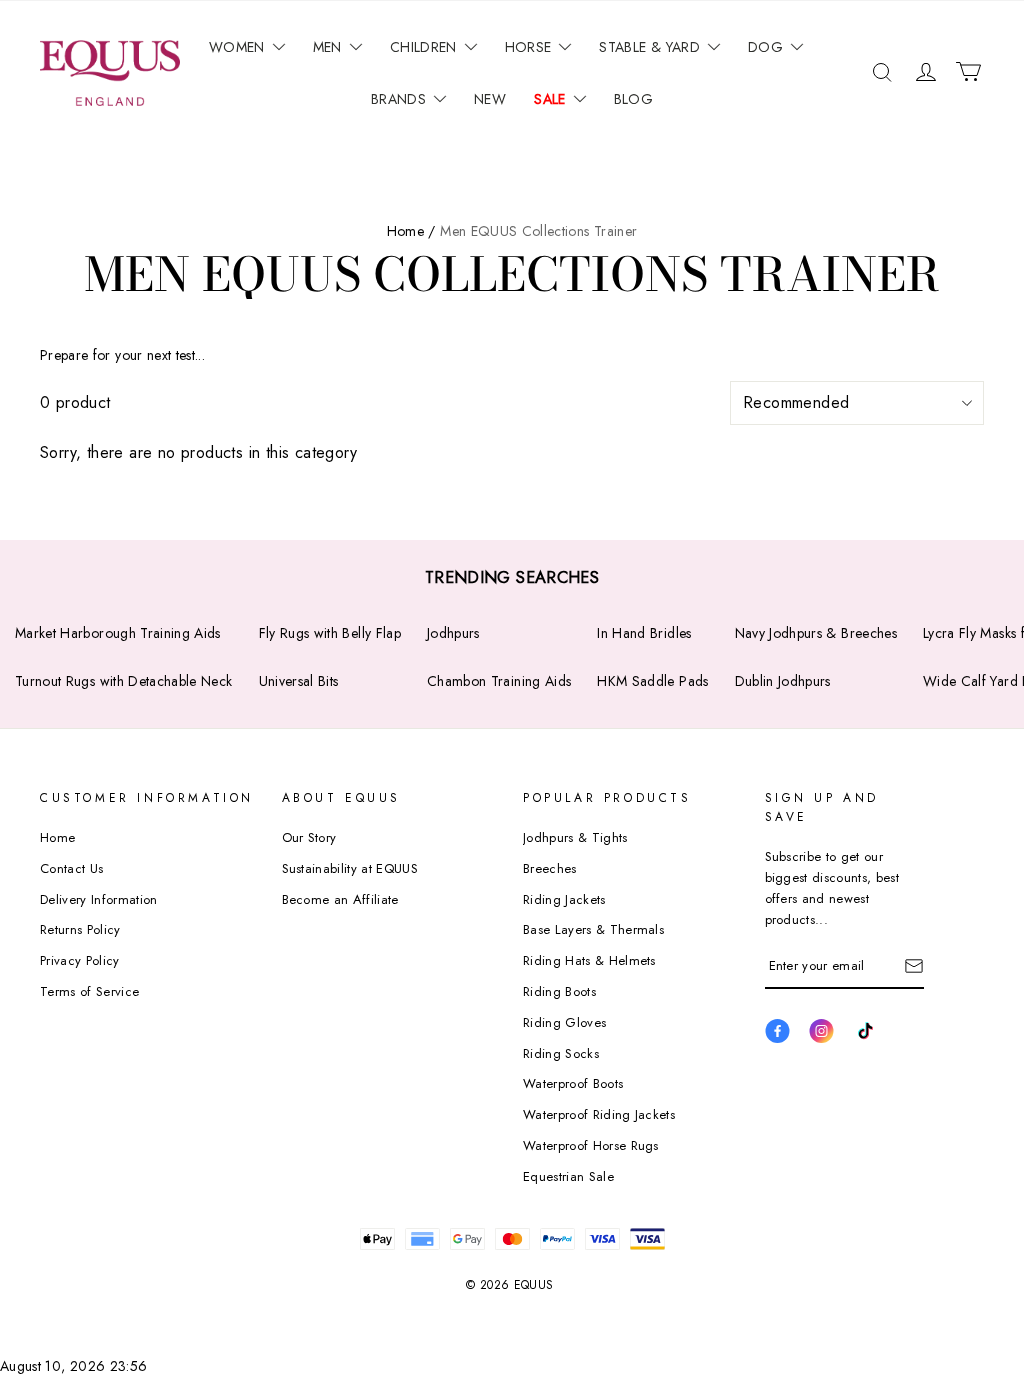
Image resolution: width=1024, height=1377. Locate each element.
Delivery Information (99, 899)
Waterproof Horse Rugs (591, 1145)
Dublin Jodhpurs (783, 681)
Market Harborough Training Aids (118, 633)
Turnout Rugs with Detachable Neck (124, 681)
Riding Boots (559, 991)
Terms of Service (89, 991)
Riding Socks (561, 1053)
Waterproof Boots (573, 1083)
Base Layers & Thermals (593, 929)
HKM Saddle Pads (652, 681)
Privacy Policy (80, 960)
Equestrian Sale (568, 1176)
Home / (411, 231)
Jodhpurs (453, 633)
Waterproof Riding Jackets (599, 1114)
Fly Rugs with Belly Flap (330, 633)
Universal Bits (299, 681)
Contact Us (71, 868)
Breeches (550, 868)
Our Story (309, 837)
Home (57, 837)
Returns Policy (80, 929)
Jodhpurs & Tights (575, 837)
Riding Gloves (564, 1022)
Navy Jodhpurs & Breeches (816, 633)
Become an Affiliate (340, 899)
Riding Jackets (564, 899)
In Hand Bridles (644, 633)
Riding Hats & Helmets (589, 960)
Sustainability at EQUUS (350, 868)
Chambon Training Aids (499, 681)
